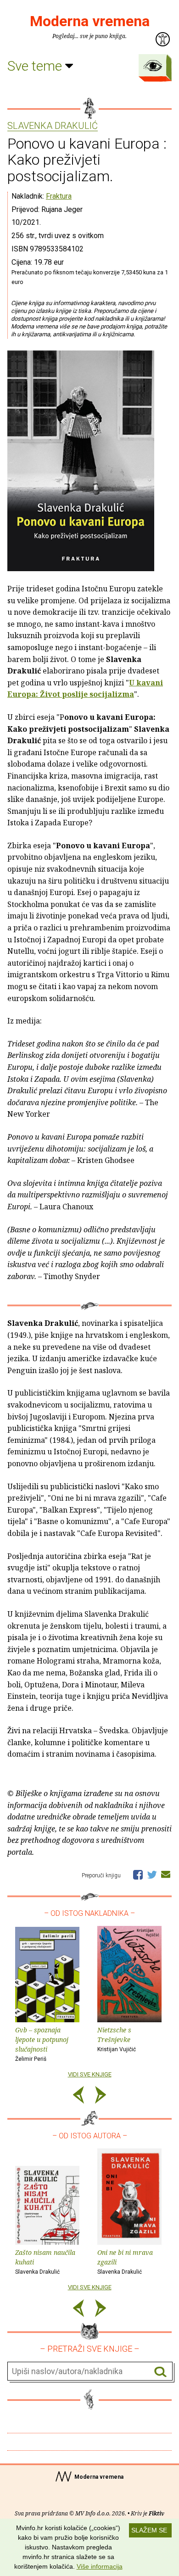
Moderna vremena (90, 21)
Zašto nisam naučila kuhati (45, 2262)
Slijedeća (101, 2096)
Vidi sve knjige (90, 2074)
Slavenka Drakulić (53, 126)
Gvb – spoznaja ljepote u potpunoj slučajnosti (42, 2044)
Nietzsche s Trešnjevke (117, 2039)
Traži (160, 2372)
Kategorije (153, 66)
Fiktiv (157, 2513)
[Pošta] (166, 1874)
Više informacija (100, 2566)
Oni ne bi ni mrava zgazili (125, 2262)
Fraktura (59, 196)
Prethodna (78, 2096)
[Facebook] (138, 1874)
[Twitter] (152, 1874)
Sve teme (36, 66)
